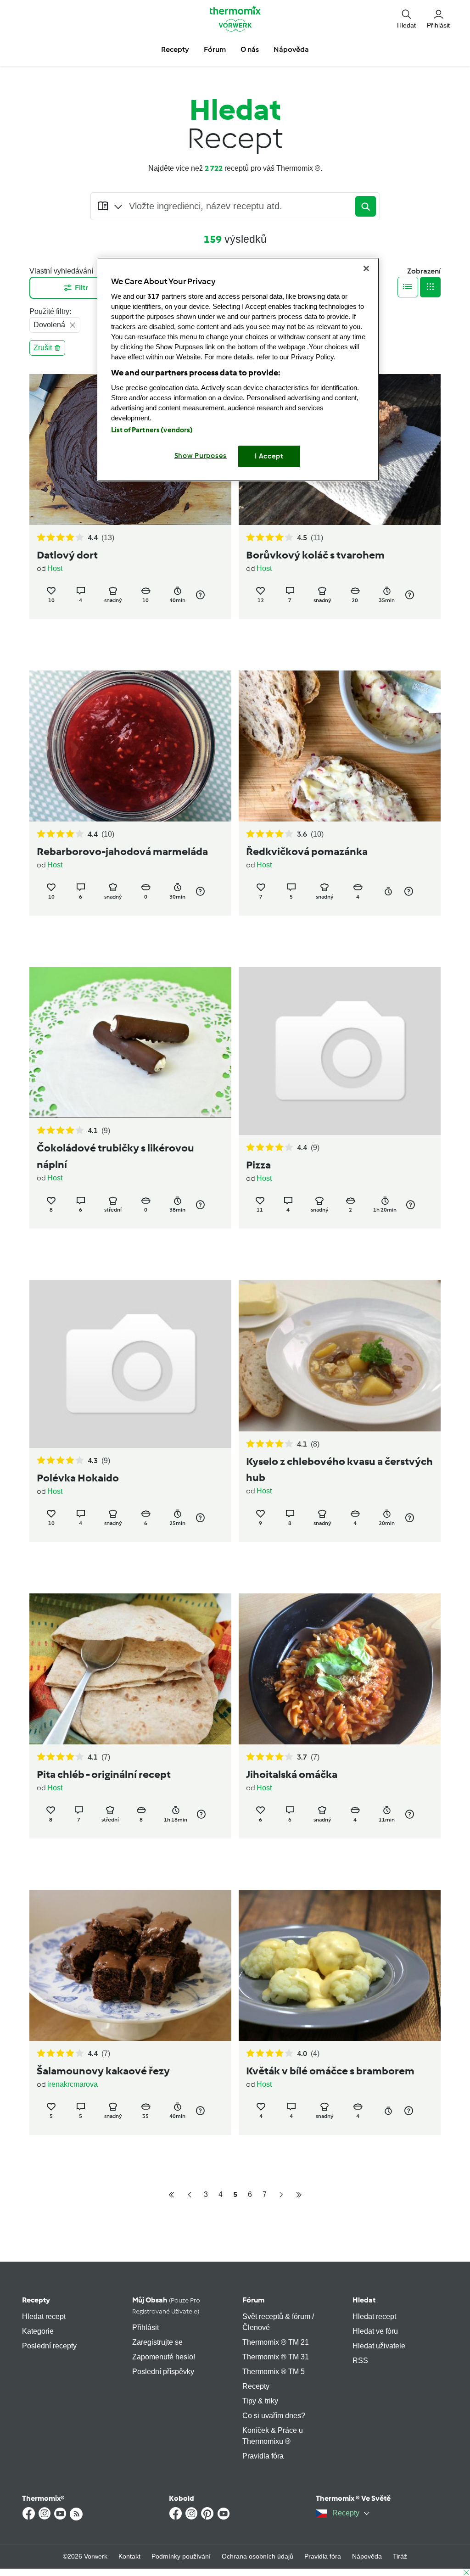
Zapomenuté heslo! (164, 2357)
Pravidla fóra (263, 2456)
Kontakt (129, 2556)
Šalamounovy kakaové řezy (103, 2071)
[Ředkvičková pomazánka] (340, 746)
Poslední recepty (49, 2346)
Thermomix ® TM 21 (276, 2342)
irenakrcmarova (73, 2084)
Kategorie (38, 2331)
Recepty (36, 2300)
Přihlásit (145, 2327)
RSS (360, 2361)
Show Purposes (201, 456)
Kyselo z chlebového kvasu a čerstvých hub (339, 1469)
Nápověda (367, 2556)
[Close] (366, 268)
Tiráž (400, 2556)
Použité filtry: (50, 311)
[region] (238, 369)
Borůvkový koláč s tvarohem (315, 555)
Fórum (253, 2300)
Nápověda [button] (291, 49)
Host (55, 568)
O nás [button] (250, 49)
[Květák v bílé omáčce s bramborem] (340, 1965)
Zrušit (43, 348)
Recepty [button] (175, 49)
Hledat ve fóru (375, 2331)
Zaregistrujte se (157, 2342)
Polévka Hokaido (78, 1478)
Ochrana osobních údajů (257, 2556)
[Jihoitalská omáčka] (340, 1669)
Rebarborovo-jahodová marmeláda (122, 851)
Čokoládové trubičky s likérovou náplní (115, 1156)
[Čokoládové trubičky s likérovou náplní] (130, 1042)
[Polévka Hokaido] (130, 1364)
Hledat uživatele (379, 2346)
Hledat (364, 2300)
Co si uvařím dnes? (274, 2416)
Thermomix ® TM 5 (274, 2372)
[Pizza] (340, 1051)
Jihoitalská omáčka (292, 1774)
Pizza (258, 1165)
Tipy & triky (260, 2401)
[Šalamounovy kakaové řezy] (130, 1965)
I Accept (269, 456)
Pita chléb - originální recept (104, 1774)
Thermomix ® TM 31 (276, 2357)
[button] (406, 19)
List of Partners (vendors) (152, 430)
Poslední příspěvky (163, 2372)
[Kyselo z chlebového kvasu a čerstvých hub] (340, 1355)
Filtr (81, 288)
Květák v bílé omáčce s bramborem (330, 2071)
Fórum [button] (215, 49)
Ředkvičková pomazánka (307, 851)
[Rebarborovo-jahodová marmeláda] (130, 746)
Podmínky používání (181, 2556)
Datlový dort (67, 555)
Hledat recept (44, 2316)
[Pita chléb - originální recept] (130, 1669)
